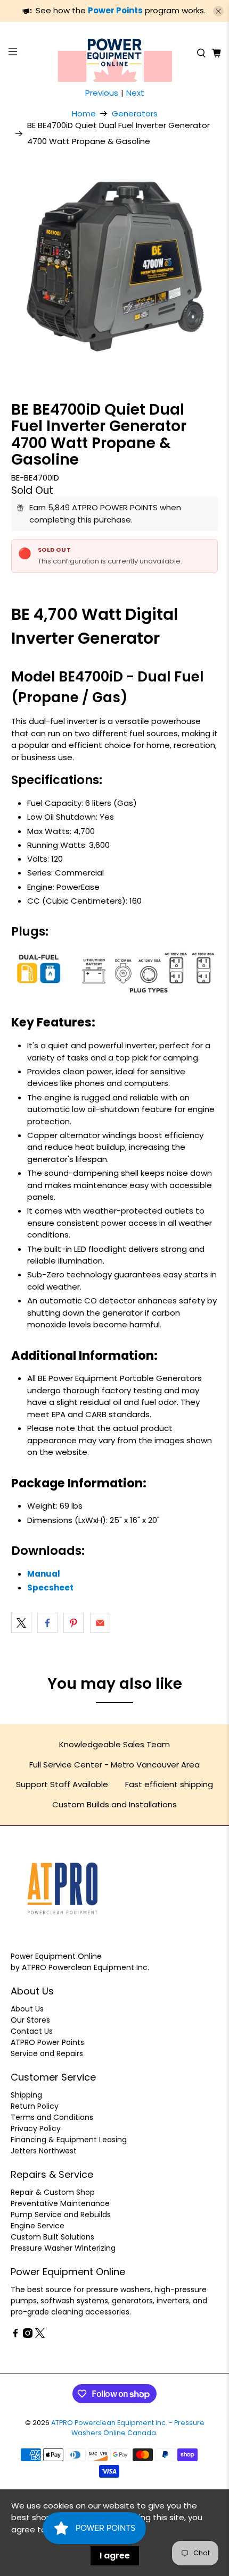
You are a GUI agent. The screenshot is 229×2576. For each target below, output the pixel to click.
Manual (44, 1574)
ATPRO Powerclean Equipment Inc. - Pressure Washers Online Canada (128, 2428)
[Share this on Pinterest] (73, 1623)
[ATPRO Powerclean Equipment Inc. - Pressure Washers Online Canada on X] (40, 2335)
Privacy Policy (36, 2128)
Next (135, 93)
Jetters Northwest (44, 2151)
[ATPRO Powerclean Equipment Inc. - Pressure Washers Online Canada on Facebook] (15, 2335)
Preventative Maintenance (60, 2203)
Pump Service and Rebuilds (61, 2215)
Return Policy (35, 2106)
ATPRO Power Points (47, 2042)
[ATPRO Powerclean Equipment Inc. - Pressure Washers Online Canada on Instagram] (28, 2335)
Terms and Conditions (52, 2117)
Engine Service (38, 2226)
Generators (135, 113)
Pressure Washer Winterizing (63, 2248)
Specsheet (50, 1588)
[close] (218, 11)
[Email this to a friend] (100, 1623)
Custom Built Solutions (52, 2237)
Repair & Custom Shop (53, 2192)
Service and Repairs (47, 2053)
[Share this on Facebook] (47, 1623)
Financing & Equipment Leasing (69, 2140)
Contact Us (32, 2031)
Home (84, 113)
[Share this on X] (21, 1623)
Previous (102, 93)
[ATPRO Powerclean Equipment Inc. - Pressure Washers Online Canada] (115, 53)
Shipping (26, 2095)
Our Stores (30, 2020)
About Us (27, 2009)
